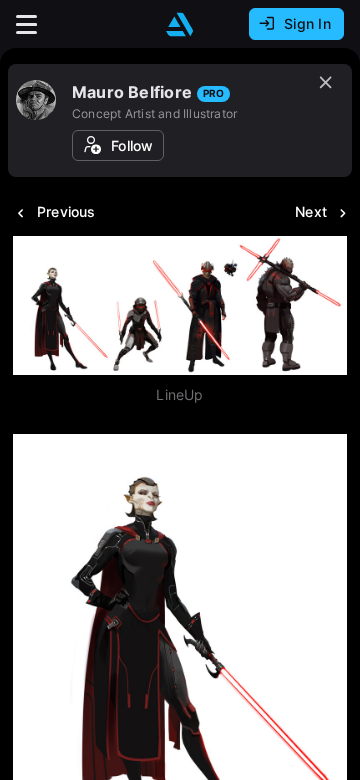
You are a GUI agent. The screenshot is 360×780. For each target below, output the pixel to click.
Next (311, 211)
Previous (66, 211)
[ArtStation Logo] (180, 24)
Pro (213, 93)
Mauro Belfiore (132, 92)
